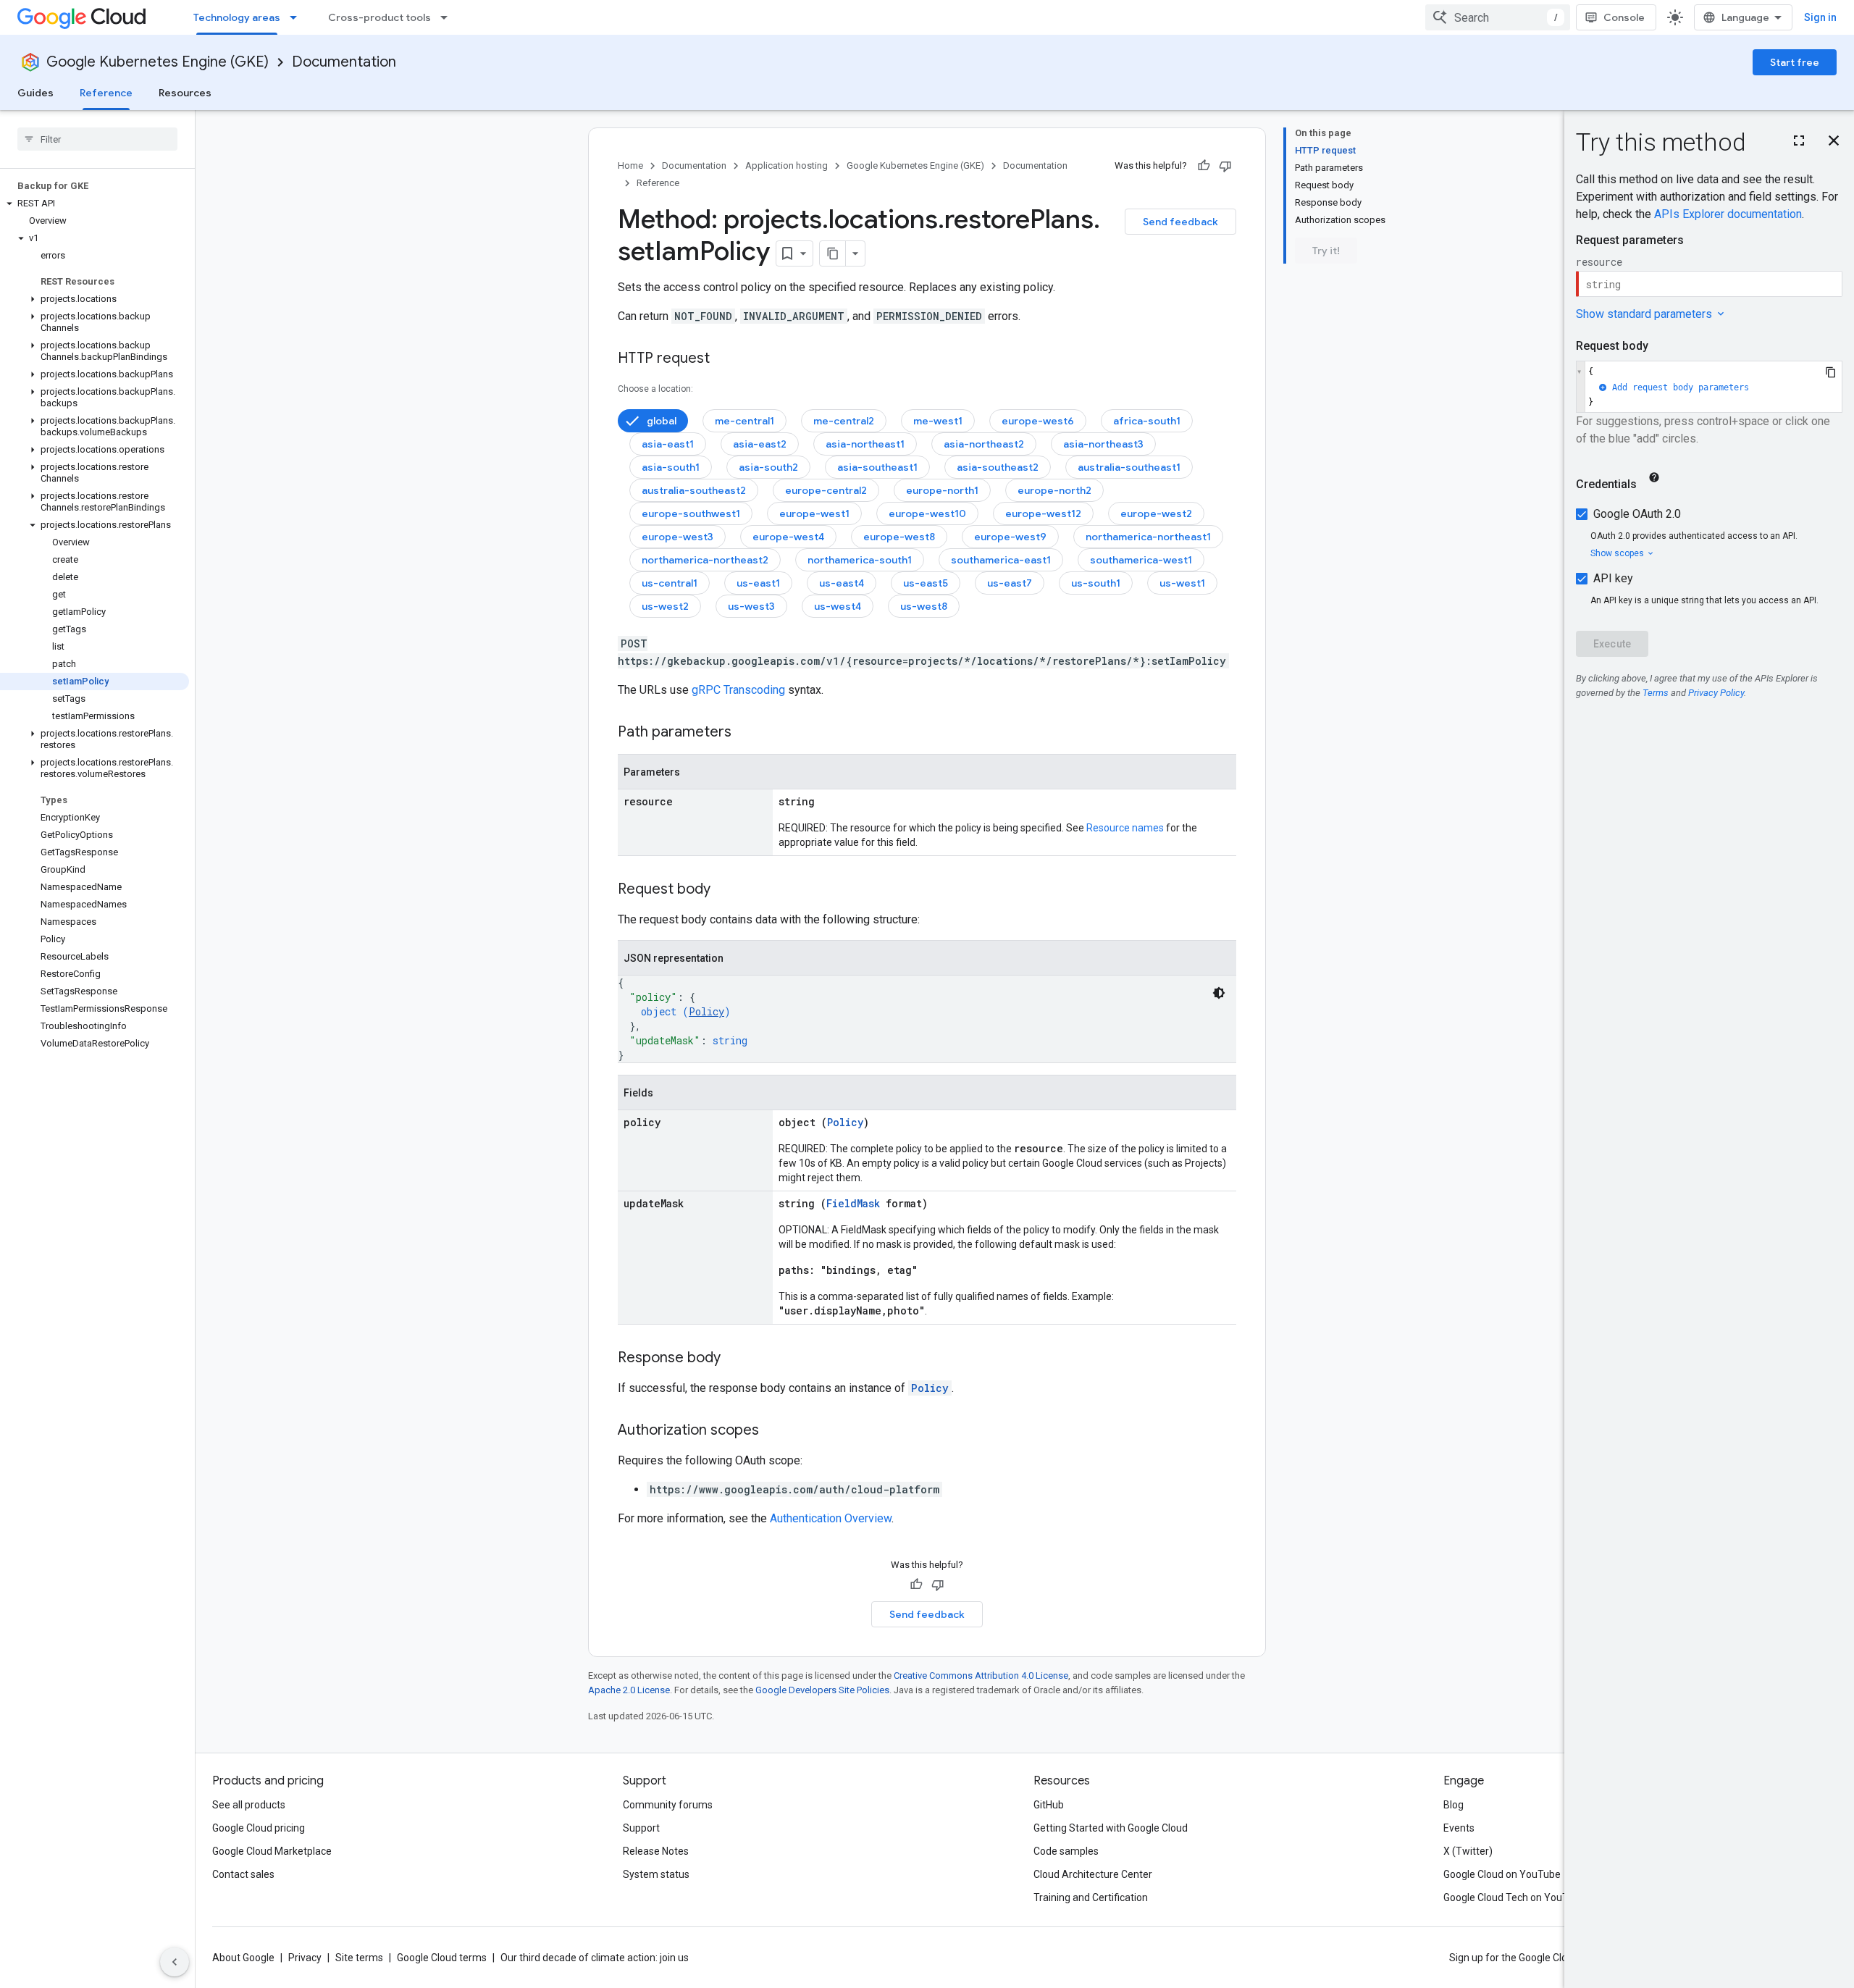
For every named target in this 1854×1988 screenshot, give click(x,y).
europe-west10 (927, 513)
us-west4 (838, 606)
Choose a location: (655, 389)
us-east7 (1010, 583)
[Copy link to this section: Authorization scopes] (773, 1431)
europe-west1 (814, 513)
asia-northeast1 (865, 444)
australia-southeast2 (694, 490)
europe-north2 (1054, 490)
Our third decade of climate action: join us (595, 1958)
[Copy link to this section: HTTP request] (724, 359)
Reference (106, 93)
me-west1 (938, 421)
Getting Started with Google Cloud (1111, 1828)
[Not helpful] (1225, 166)
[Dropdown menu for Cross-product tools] (448, 17)
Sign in (1820, 17)
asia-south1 (671, 467)
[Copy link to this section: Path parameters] (746, 733)
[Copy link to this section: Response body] (735, 1359)
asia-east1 (668, 444)
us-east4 (842, 583)
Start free (1795, 62)
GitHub (1049, 1805)
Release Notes (656, 1851)
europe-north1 (942, 490)
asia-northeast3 (1103, 444)
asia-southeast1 (877, 467)
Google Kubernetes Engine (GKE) (158, 62)
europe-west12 (1043, 513)
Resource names (1125, 828)
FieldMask (853, 1203)
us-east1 (758, 583)
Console (1624, 17)
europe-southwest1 (691, 513)
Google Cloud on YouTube (1502, 1874)
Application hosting (787, 165)
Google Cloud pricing (259, 1828)
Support (641, 1828)
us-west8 (924, 606)
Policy (706, 1011)
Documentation (344, 62)
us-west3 (751, 606)
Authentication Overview (831, 1518)
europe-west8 (899, 537)
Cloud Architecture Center (1093, 1874)
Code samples (1066, 1851)
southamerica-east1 (1001, 560)
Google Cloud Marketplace (272, 1851)
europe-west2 (1156, 513)
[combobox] (1498, 17)
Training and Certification (1091, 1897)
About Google (243, 1958)
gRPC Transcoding (738, 690)
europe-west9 (1010, 537)
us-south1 (1096, 583)
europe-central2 (826, 490)
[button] (95, 204)
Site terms (359, 1958)
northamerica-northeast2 (705, 560)
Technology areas (237, 17)
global (662, 421)
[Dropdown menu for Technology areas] (298, 17)
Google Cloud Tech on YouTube (1514, 1897)
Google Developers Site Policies (822, 1690)
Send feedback (1180, 222)
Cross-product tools (379, 17)
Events (1459, 1828)
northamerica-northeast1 (1148, 537)
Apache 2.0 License (629, 1690)
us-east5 (926, 583)
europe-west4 (788, 537)
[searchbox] (97, 139)
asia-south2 (768, 467)
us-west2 (665, 606)
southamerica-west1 (1141, 560)
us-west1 (1182, 583)
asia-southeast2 (998, 467)
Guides (35, 93)
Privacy (305, 1958)
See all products (249, 1805)
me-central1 (744, 421)
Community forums (668, 1805)
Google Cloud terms (442, 1958)
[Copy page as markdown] (833, 253)
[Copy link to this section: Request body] (725, 890)
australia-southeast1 (1129, 467)
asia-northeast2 (984, 444)
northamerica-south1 (860, 560)
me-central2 (844, 421)
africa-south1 (1147, 421)
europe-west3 (678, 537)
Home (630, 165)
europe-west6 (1038, 421)
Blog (1454, 1805)
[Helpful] (1204, 166)
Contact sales (243, 1874)
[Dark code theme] (1219, 993)
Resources (185, 93)
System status (656, 1874)
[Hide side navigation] (175, 1962)
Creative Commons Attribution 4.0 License (981, 1675)
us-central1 (670, 583)
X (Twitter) (1468, 1851)
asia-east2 (760, 444)
